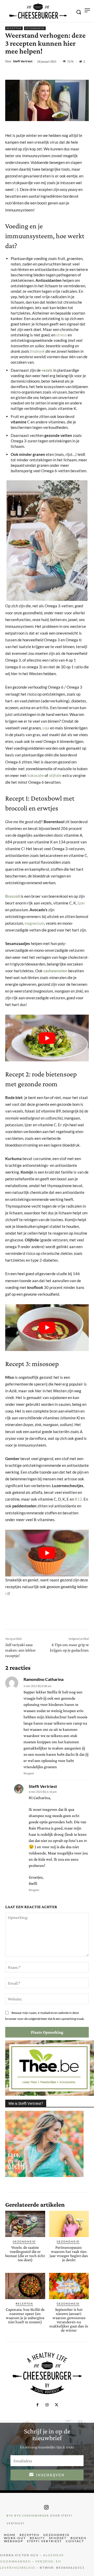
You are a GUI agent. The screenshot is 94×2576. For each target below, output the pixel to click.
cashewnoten (55, 971)
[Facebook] (27, 73)
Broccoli (13, 896)
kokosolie (36, 775)
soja (46, 728)
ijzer (81, 903)
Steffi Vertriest (23, 61)
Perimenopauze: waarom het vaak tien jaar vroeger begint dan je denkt (69, 2254)
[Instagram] (47, 2405)
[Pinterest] (51, 73)
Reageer (29, 1773)
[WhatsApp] (63, 73)
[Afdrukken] (75, 73)
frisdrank (37, 351)
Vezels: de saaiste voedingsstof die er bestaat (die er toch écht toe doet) (25, 2254)
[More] (87, 73)
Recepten (14, 28)
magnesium (34, 923)
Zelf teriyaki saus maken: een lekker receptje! (20, 1650)
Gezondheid (35, 28)
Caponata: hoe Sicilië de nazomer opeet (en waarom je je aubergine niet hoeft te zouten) (25, 2316)
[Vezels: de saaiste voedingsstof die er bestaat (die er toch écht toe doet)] (25, 2224)
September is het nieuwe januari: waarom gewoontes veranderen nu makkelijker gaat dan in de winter (69, 2320)
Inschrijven (50, 2475)
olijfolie (55, 775)
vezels (47, 370)
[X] (39, 73)
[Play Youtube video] (47, 1038)
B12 (78, 1499)
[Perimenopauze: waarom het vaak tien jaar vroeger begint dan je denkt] (69, 2224)
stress (61, 335)
